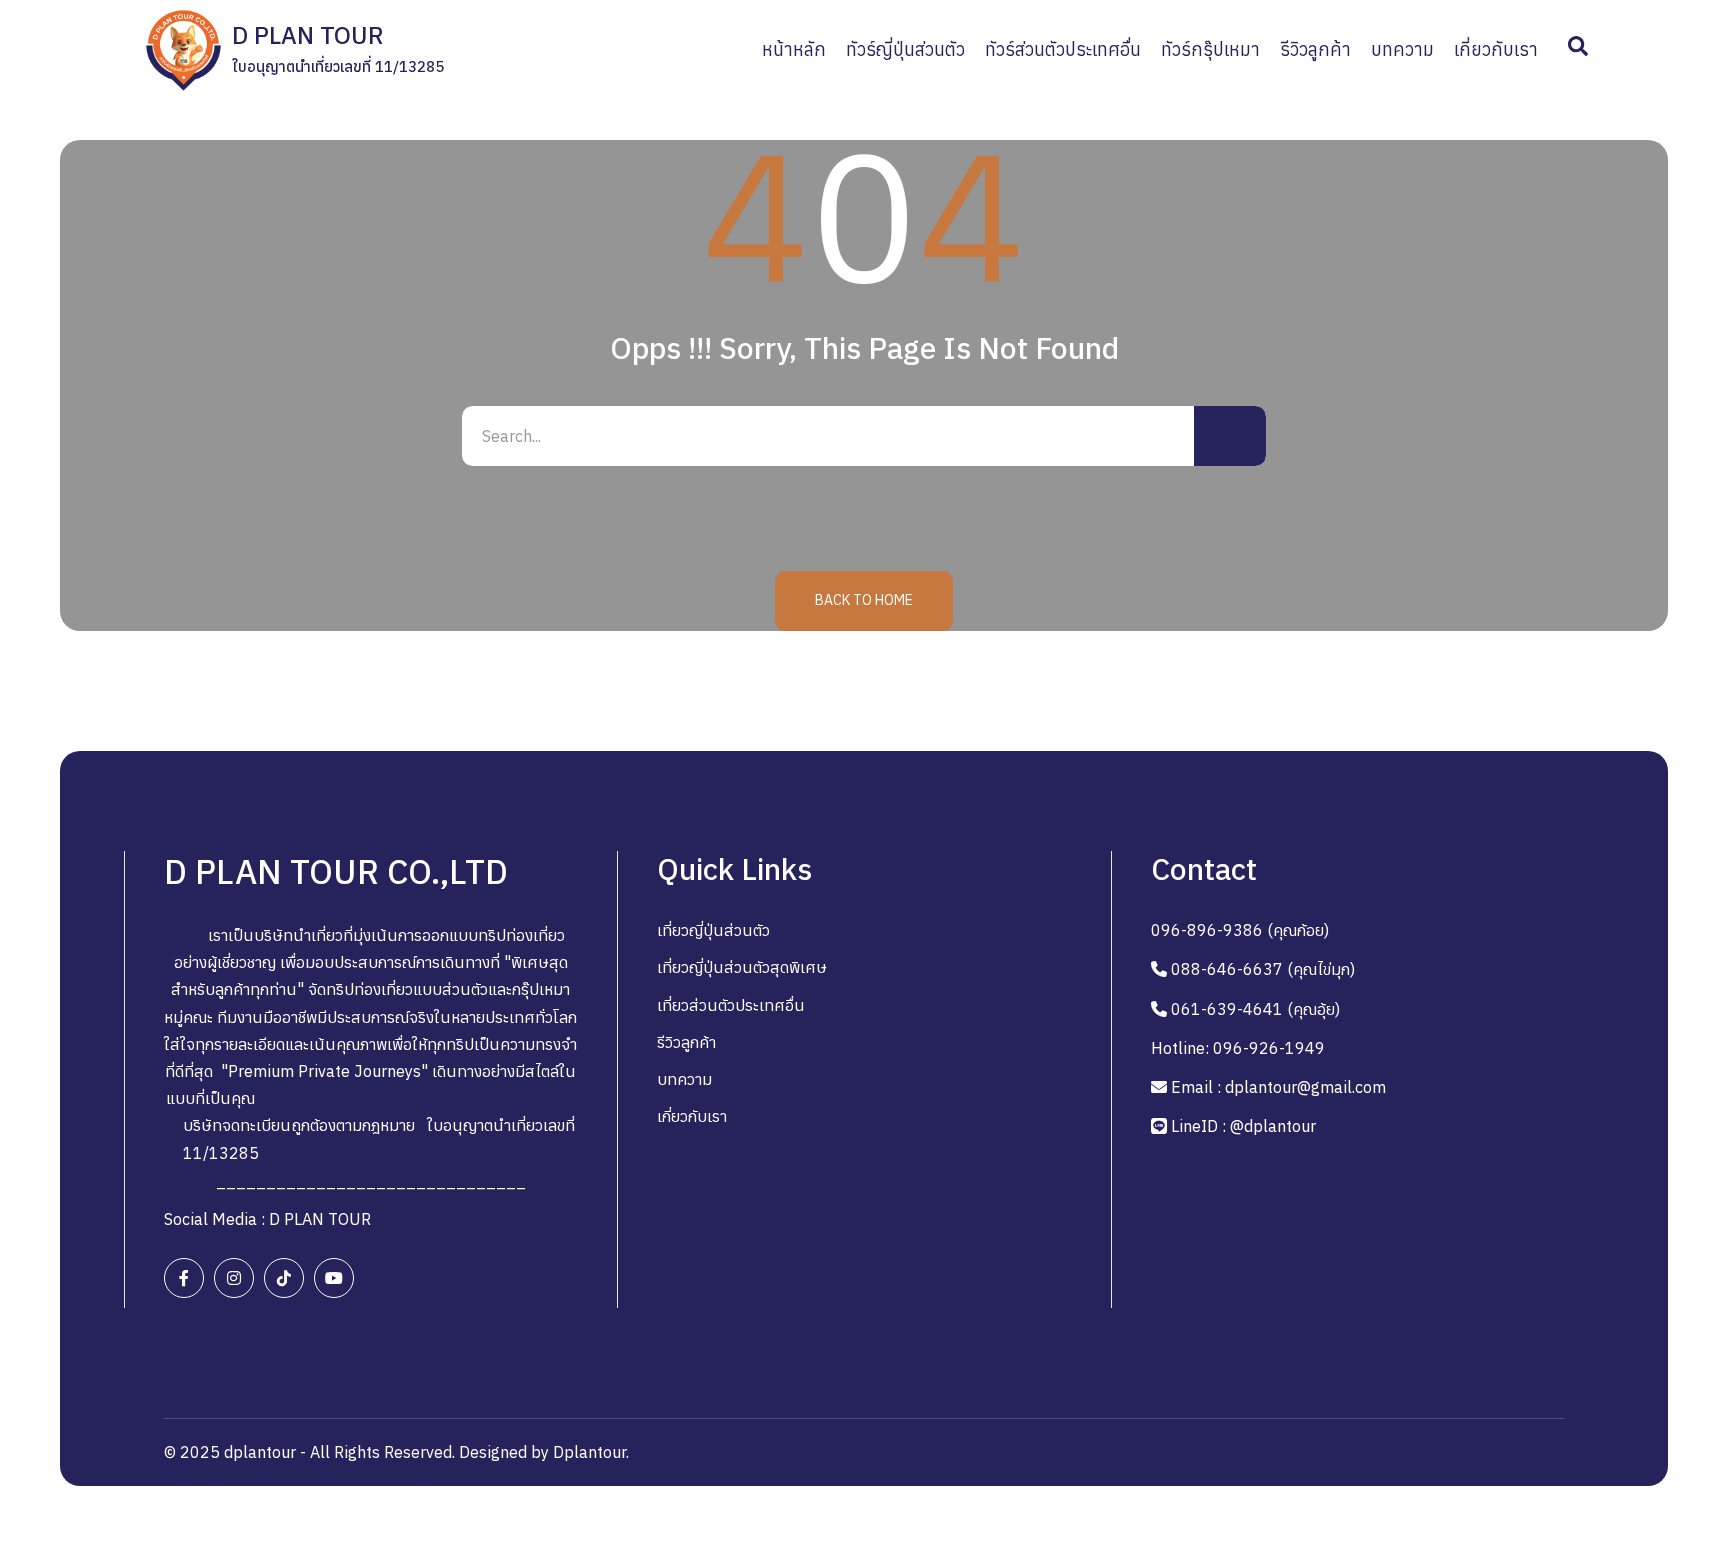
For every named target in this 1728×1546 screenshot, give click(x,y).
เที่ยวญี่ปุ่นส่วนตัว (713, 930)
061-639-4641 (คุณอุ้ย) (1255, 1009)
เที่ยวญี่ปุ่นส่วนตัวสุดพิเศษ (742, 967)
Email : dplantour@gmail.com (1278, 1087)
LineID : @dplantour (1243, 1126)
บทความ (684, 1079)
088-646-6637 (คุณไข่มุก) (1263, 969)
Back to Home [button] (864, 600)
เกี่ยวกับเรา (692, 1116)
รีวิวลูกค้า (686, 1042)
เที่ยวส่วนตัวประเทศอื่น (731, 1005)
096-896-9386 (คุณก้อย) (1240, 930)
